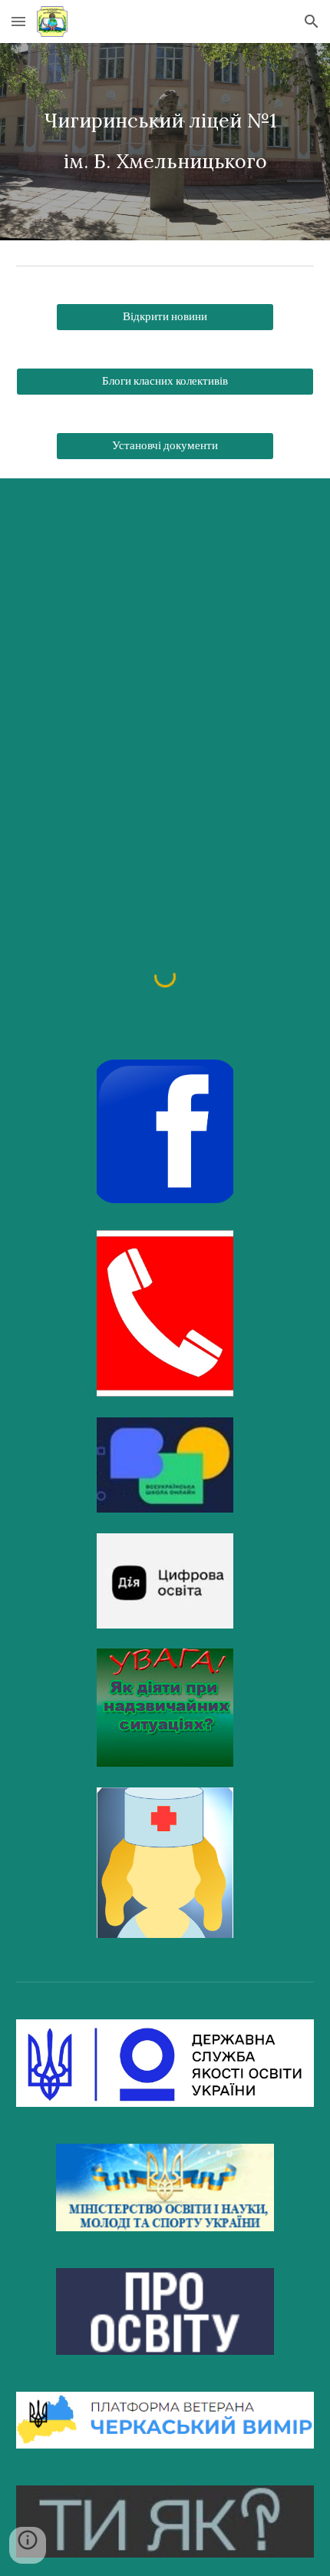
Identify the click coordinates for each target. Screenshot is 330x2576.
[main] (165, 142)
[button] (18, 21)
